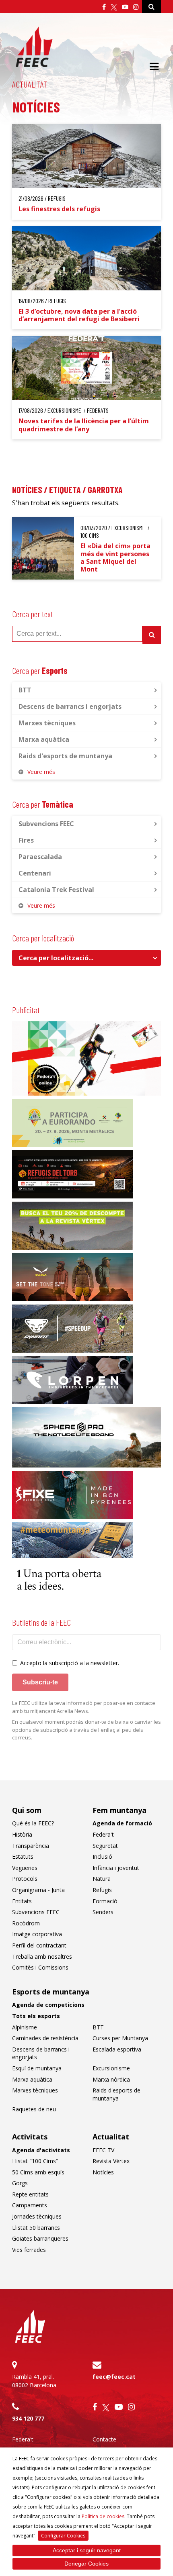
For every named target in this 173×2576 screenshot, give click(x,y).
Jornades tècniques (37, 2216)
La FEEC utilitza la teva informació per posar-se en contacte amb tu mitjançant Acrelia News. (84, 1707)
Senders (103, 1912)
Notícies (103, 2172)
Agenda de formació (122, 1823)
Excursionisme (111, 2068)
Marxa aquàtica (44, 739)
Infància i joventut (116, 1868)
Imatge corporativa (37, 1934)
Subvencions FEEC (46, 824)
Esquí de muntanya (37, 2068)
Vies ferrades (29, 2250)
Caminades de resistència (45, 2038)
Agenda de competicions (48, 2005)
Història (22, 1834)
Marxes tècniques (47, 723)
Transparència (31, 1846)
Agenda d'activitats (41, 2150)
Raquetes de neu (34, 2109)
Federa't (103, 1834)
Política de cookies (103, 2516)
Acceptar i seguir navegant (87, 2550)
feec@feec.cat (114, 2377)
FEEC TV (103, 2150)
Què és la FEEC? (33, 1823)
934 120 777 (28, 2418)
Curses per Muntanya (120, 2038)
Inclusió (102, 1856)
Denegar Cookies (86, 2564)
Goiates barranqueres (40, 2238)
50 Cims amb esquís (38, 2172)
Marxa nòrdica (111, 2079)
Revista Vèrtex (111, 2161)
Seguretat (105, 1846)
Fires (26, 840)
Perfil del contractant (39, 1945)
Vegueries (25, 1868)
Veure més (41, 772)
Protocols (25, 1879)
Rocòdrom (26, 1923)
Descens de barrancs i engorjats (70, 706)
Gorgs (20, 2183)
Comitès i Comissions (40, 1967)
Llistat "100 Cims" (35, 2161)
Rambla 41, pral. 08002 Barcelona (34, 2381)
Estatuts (23, 1856)
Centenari (35, 873)
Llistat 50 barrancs (36, 2228)
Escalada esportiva (117, 2049)
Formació (105, 1901)
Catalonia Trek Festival (56, 890)
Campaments (30, 2205)
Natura (102, 1879)
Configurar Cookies (63, 2536)
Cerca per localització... (56, 958)
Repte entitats (30, 2194)
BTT (25, 690)
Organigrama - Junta (38, 1890)
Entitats (22, 1901)
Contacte (104, 2439)
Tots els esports (36, 2016)
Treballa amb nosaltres (42, 1956)
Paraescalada (40, 857)
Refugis (102, 1890)
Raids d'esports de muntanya (65, 756)
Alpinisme (25, 2027)
